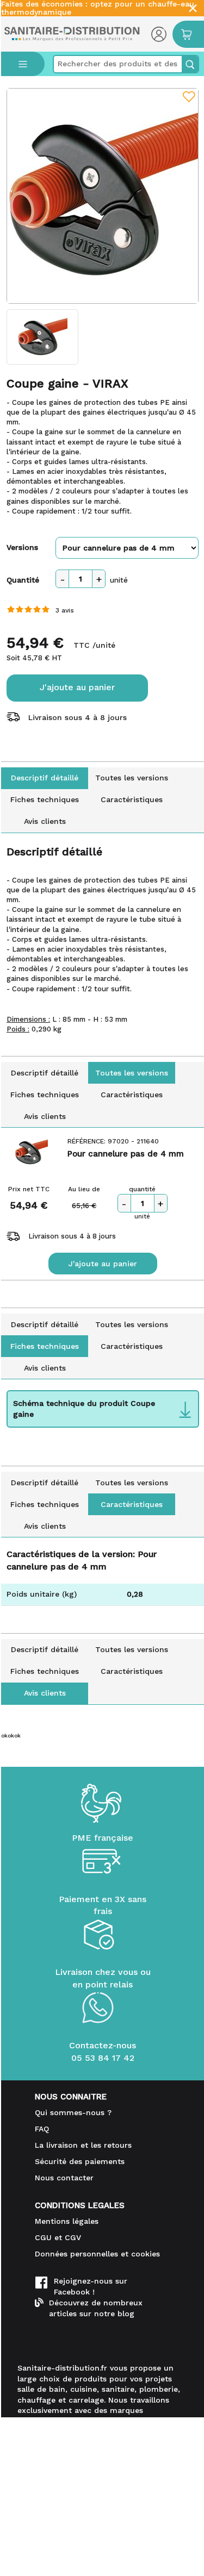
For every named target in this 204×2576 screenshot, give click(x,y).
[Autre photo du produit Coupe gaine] (42, 337)
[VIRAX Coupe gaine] (103, 196)
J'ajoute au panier (77, 687)
